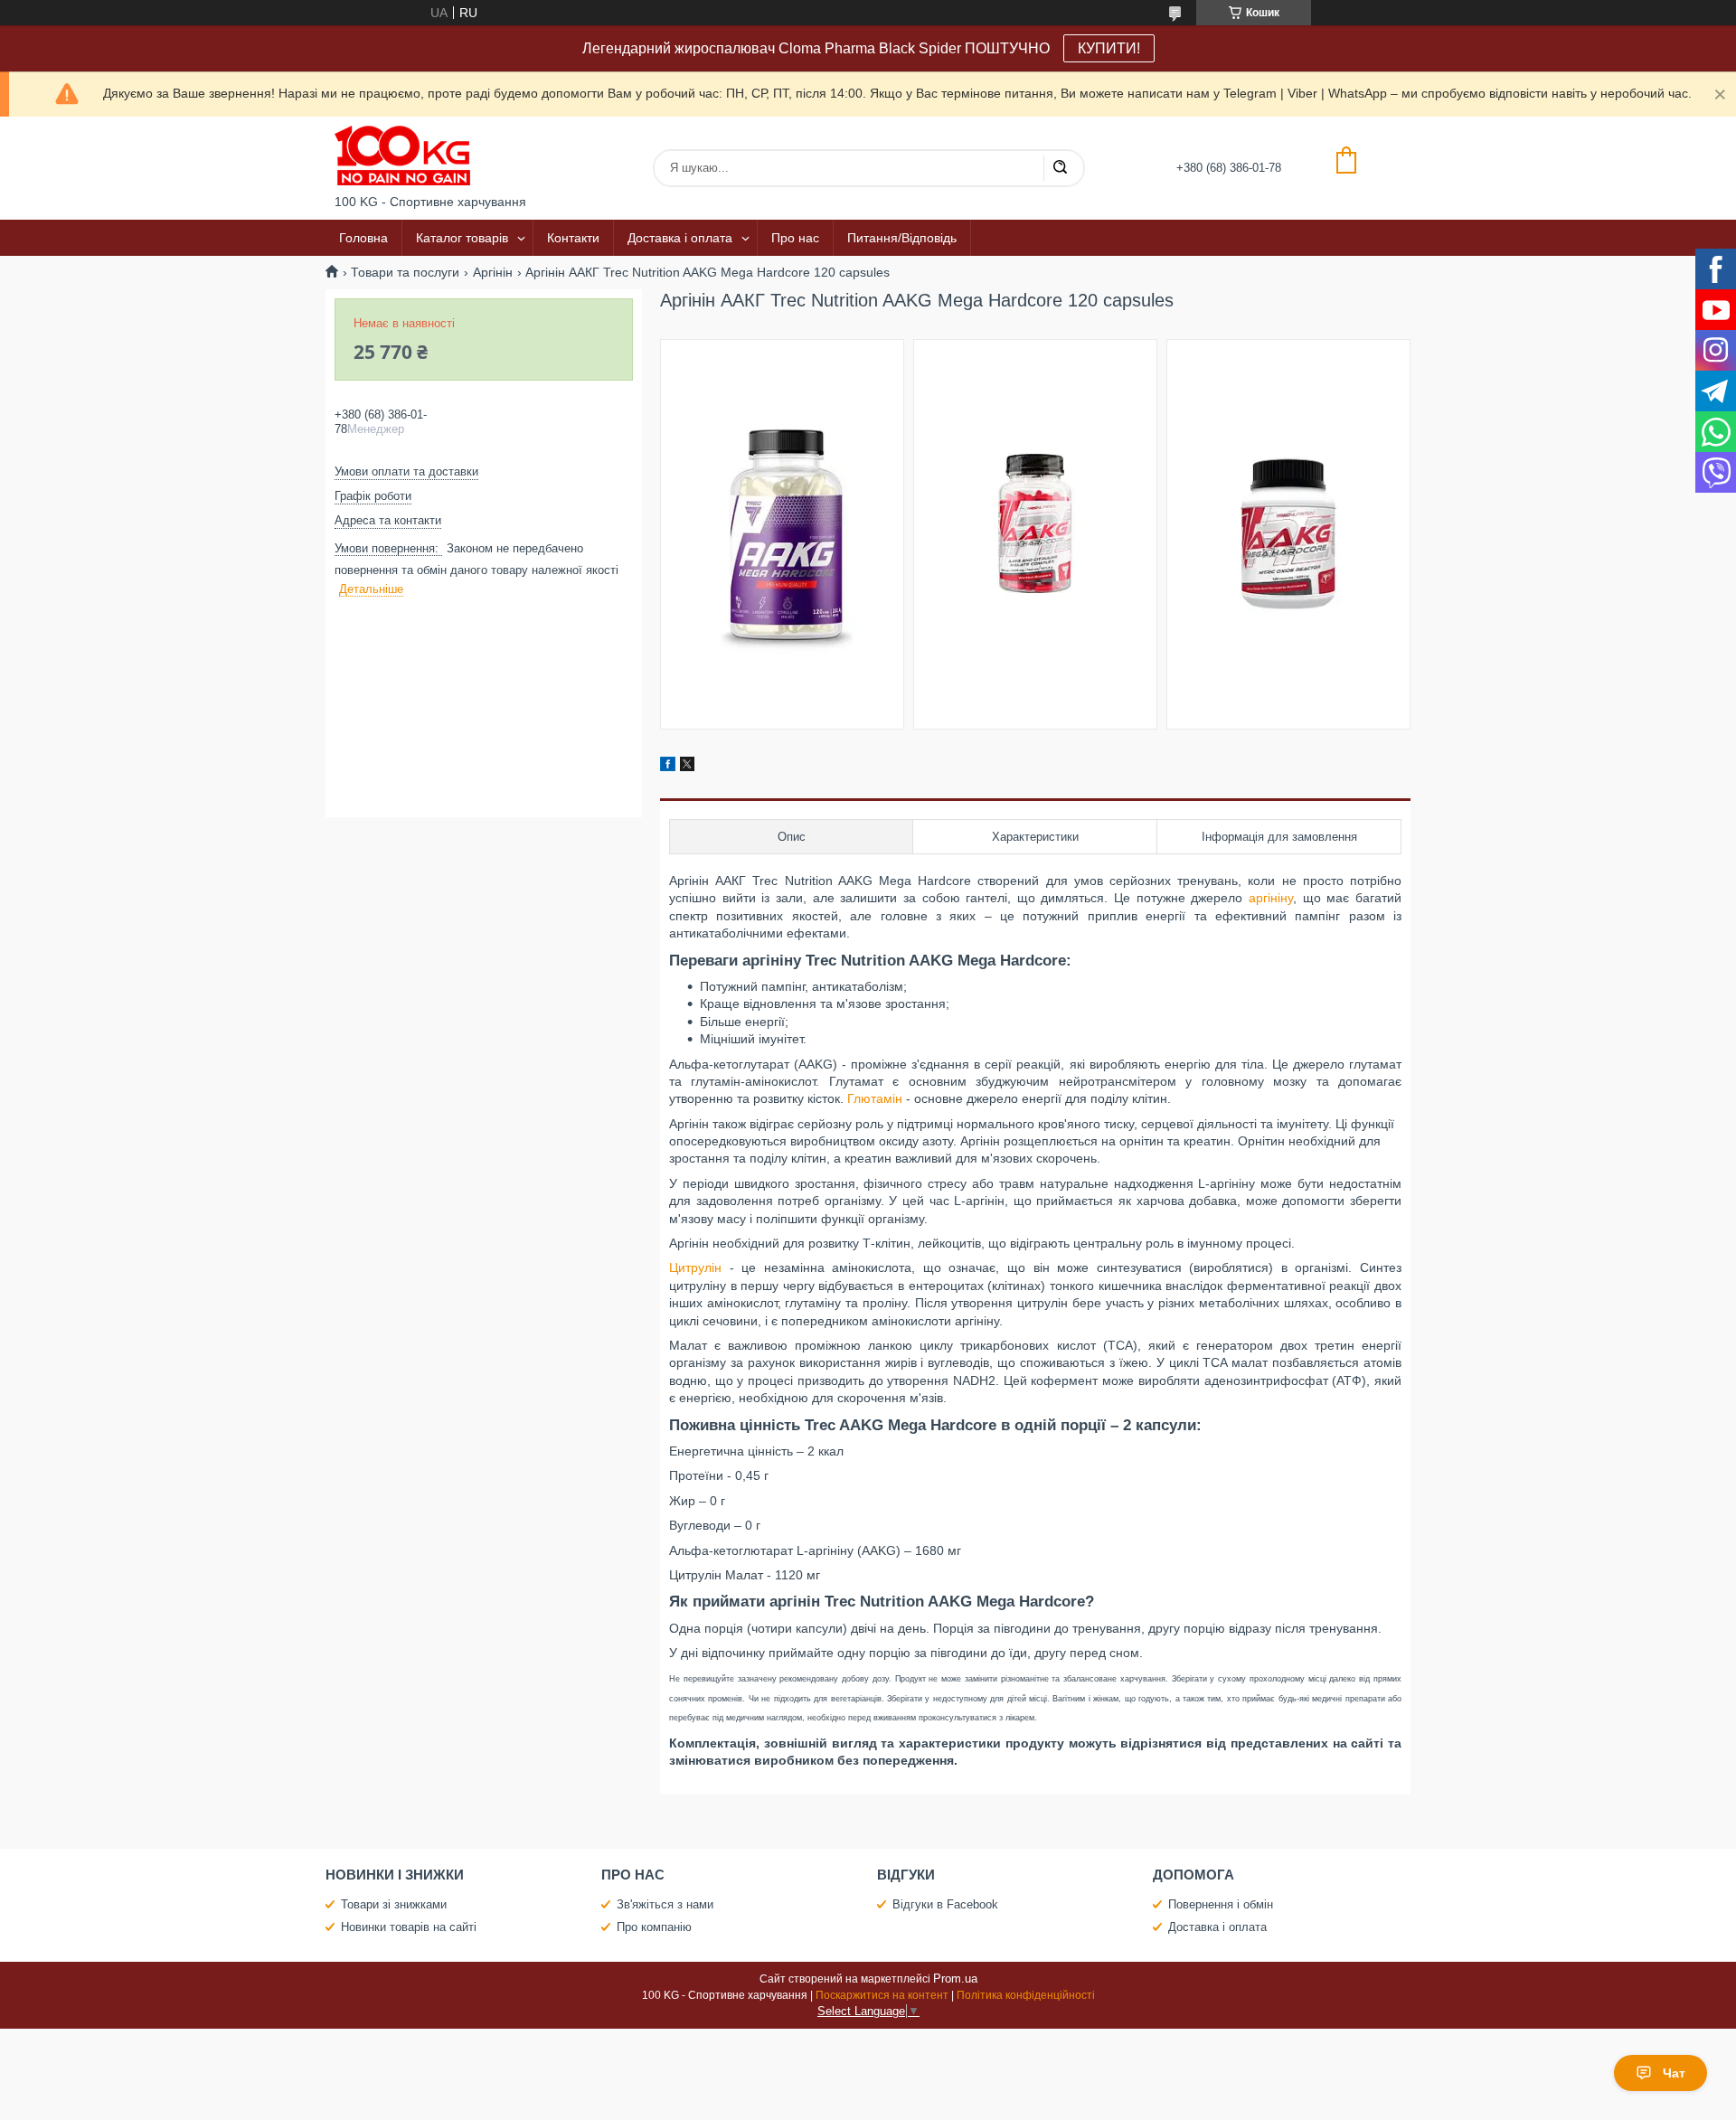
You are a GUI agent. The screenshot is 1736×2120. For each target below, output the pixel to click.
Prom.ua (955, 1979)
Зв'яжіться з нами (665, 1904)
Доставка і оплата (680, 238)
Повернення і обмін (1221, 1904)
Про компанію (654, 1927)
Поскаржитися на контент (882, 1995)
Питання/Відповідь (902, 238)
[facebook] (668, 767)
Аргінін (493, 272)
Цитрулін (695, 1267)
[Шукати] (1060, 168)
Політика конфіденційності (1026, 1995)
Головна (363, 238)
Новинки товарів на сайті (409, 1927)
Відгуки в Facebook (945, 1904)
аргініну (1271, 898)
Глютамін (875, 1098)
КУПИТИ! (1109, 48)
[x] (687, 767)
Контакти (573, 238)
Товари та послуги (405, 272)
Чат (1674, 2073)
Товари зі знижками (394, 1904)
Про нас (795, 238)
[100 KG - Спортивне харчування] (402, 155)
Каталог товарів (462, 238)
